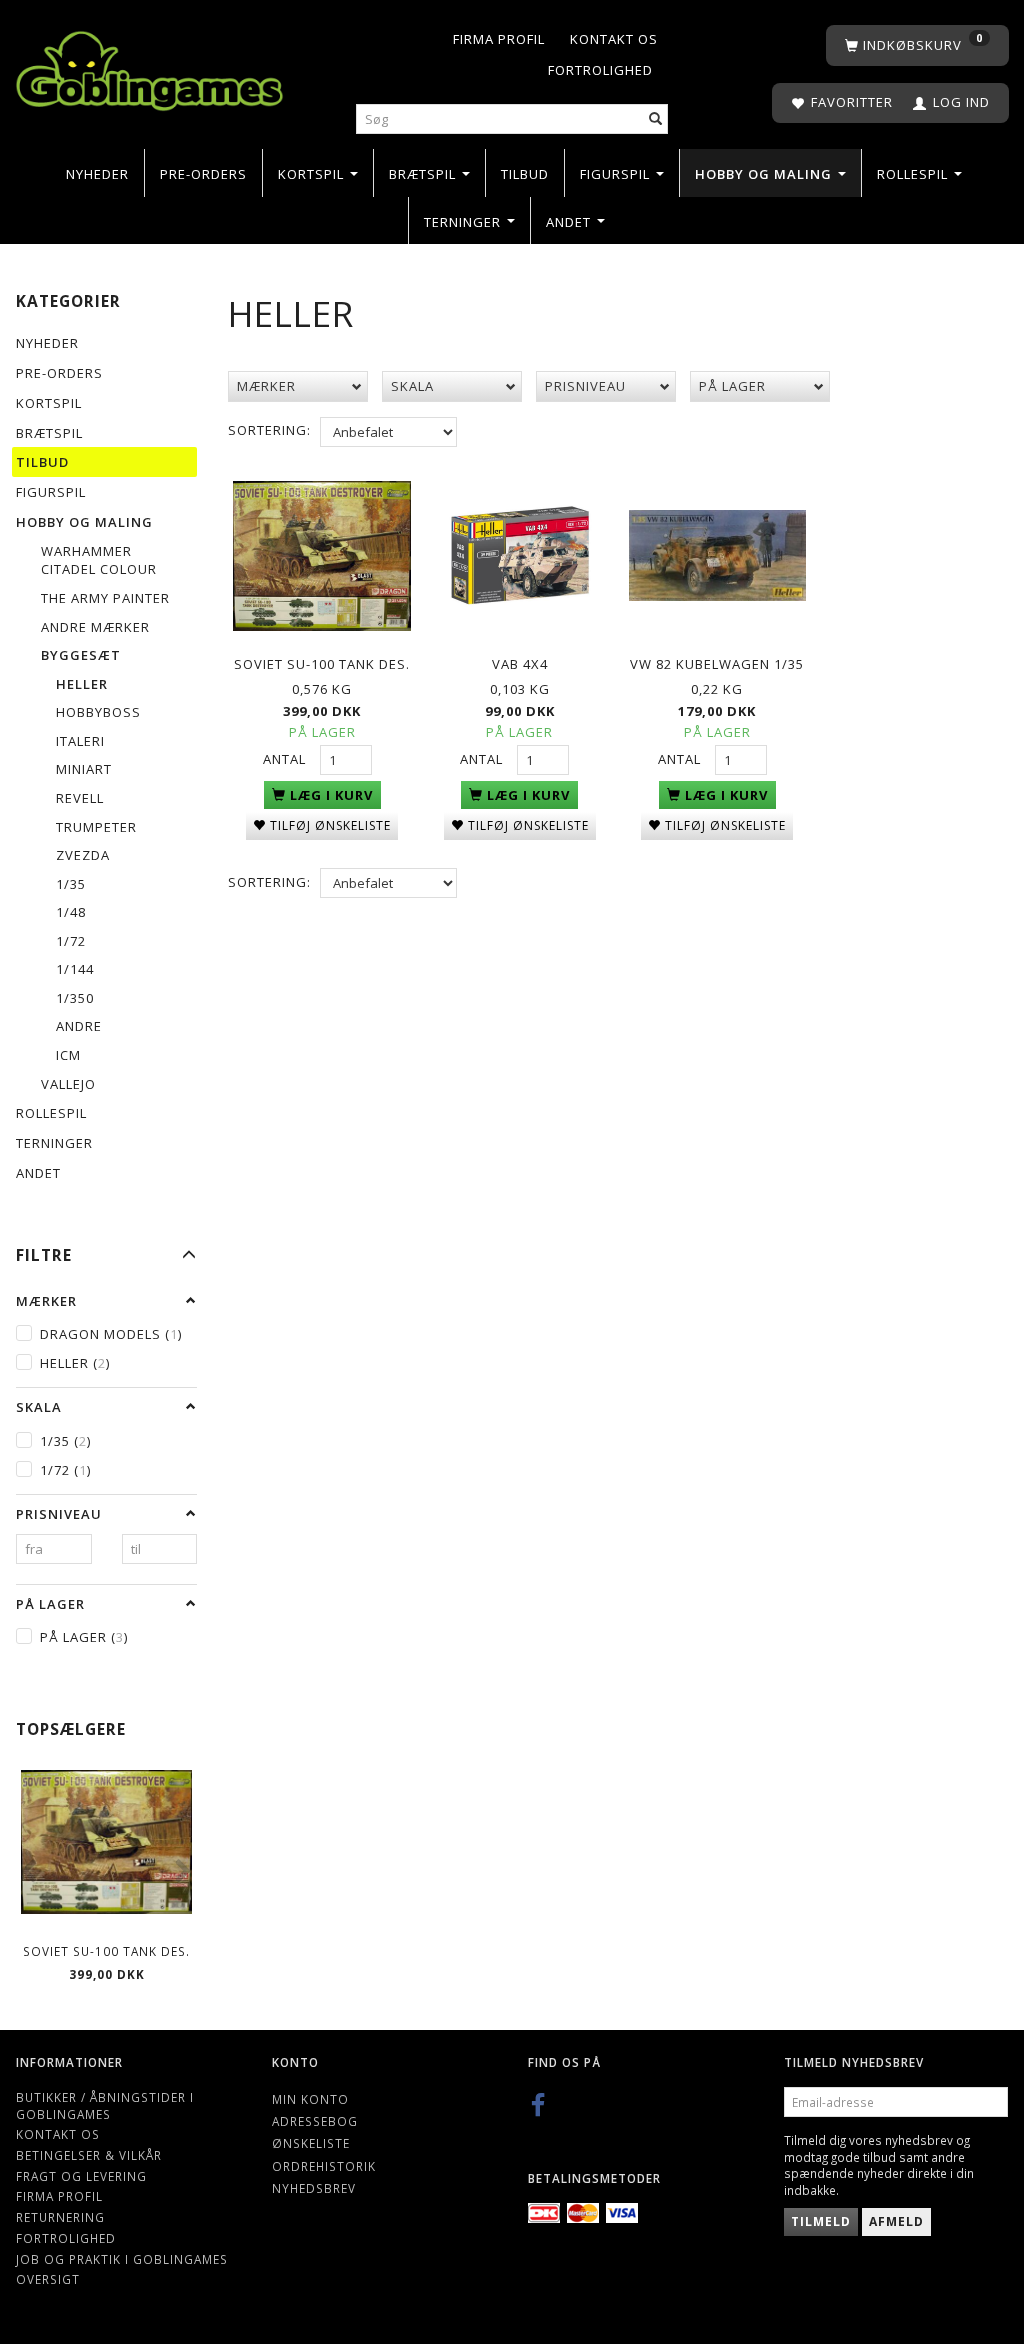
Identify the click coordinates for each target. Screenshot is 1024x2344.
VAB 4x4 (520, 664)
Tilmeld (821, 2221)
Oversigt (48, 2279)
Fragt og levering (81, 2176)
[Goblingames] (149, 66)
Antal (286, 759)
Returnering (60, 2217)
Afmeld (896, 2221)
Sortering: (269, 430)
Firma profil (499, 39)
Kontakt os (614, 39)
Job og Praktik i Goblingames (122, 2259)
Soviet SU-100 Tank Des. (106, 1951)
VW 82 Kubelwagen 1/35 (717, 664)
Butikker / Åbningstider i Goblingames (105, 2105)
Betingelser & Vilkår (89, 2155)
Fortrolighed (600, 70)
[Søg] (656, 119)
